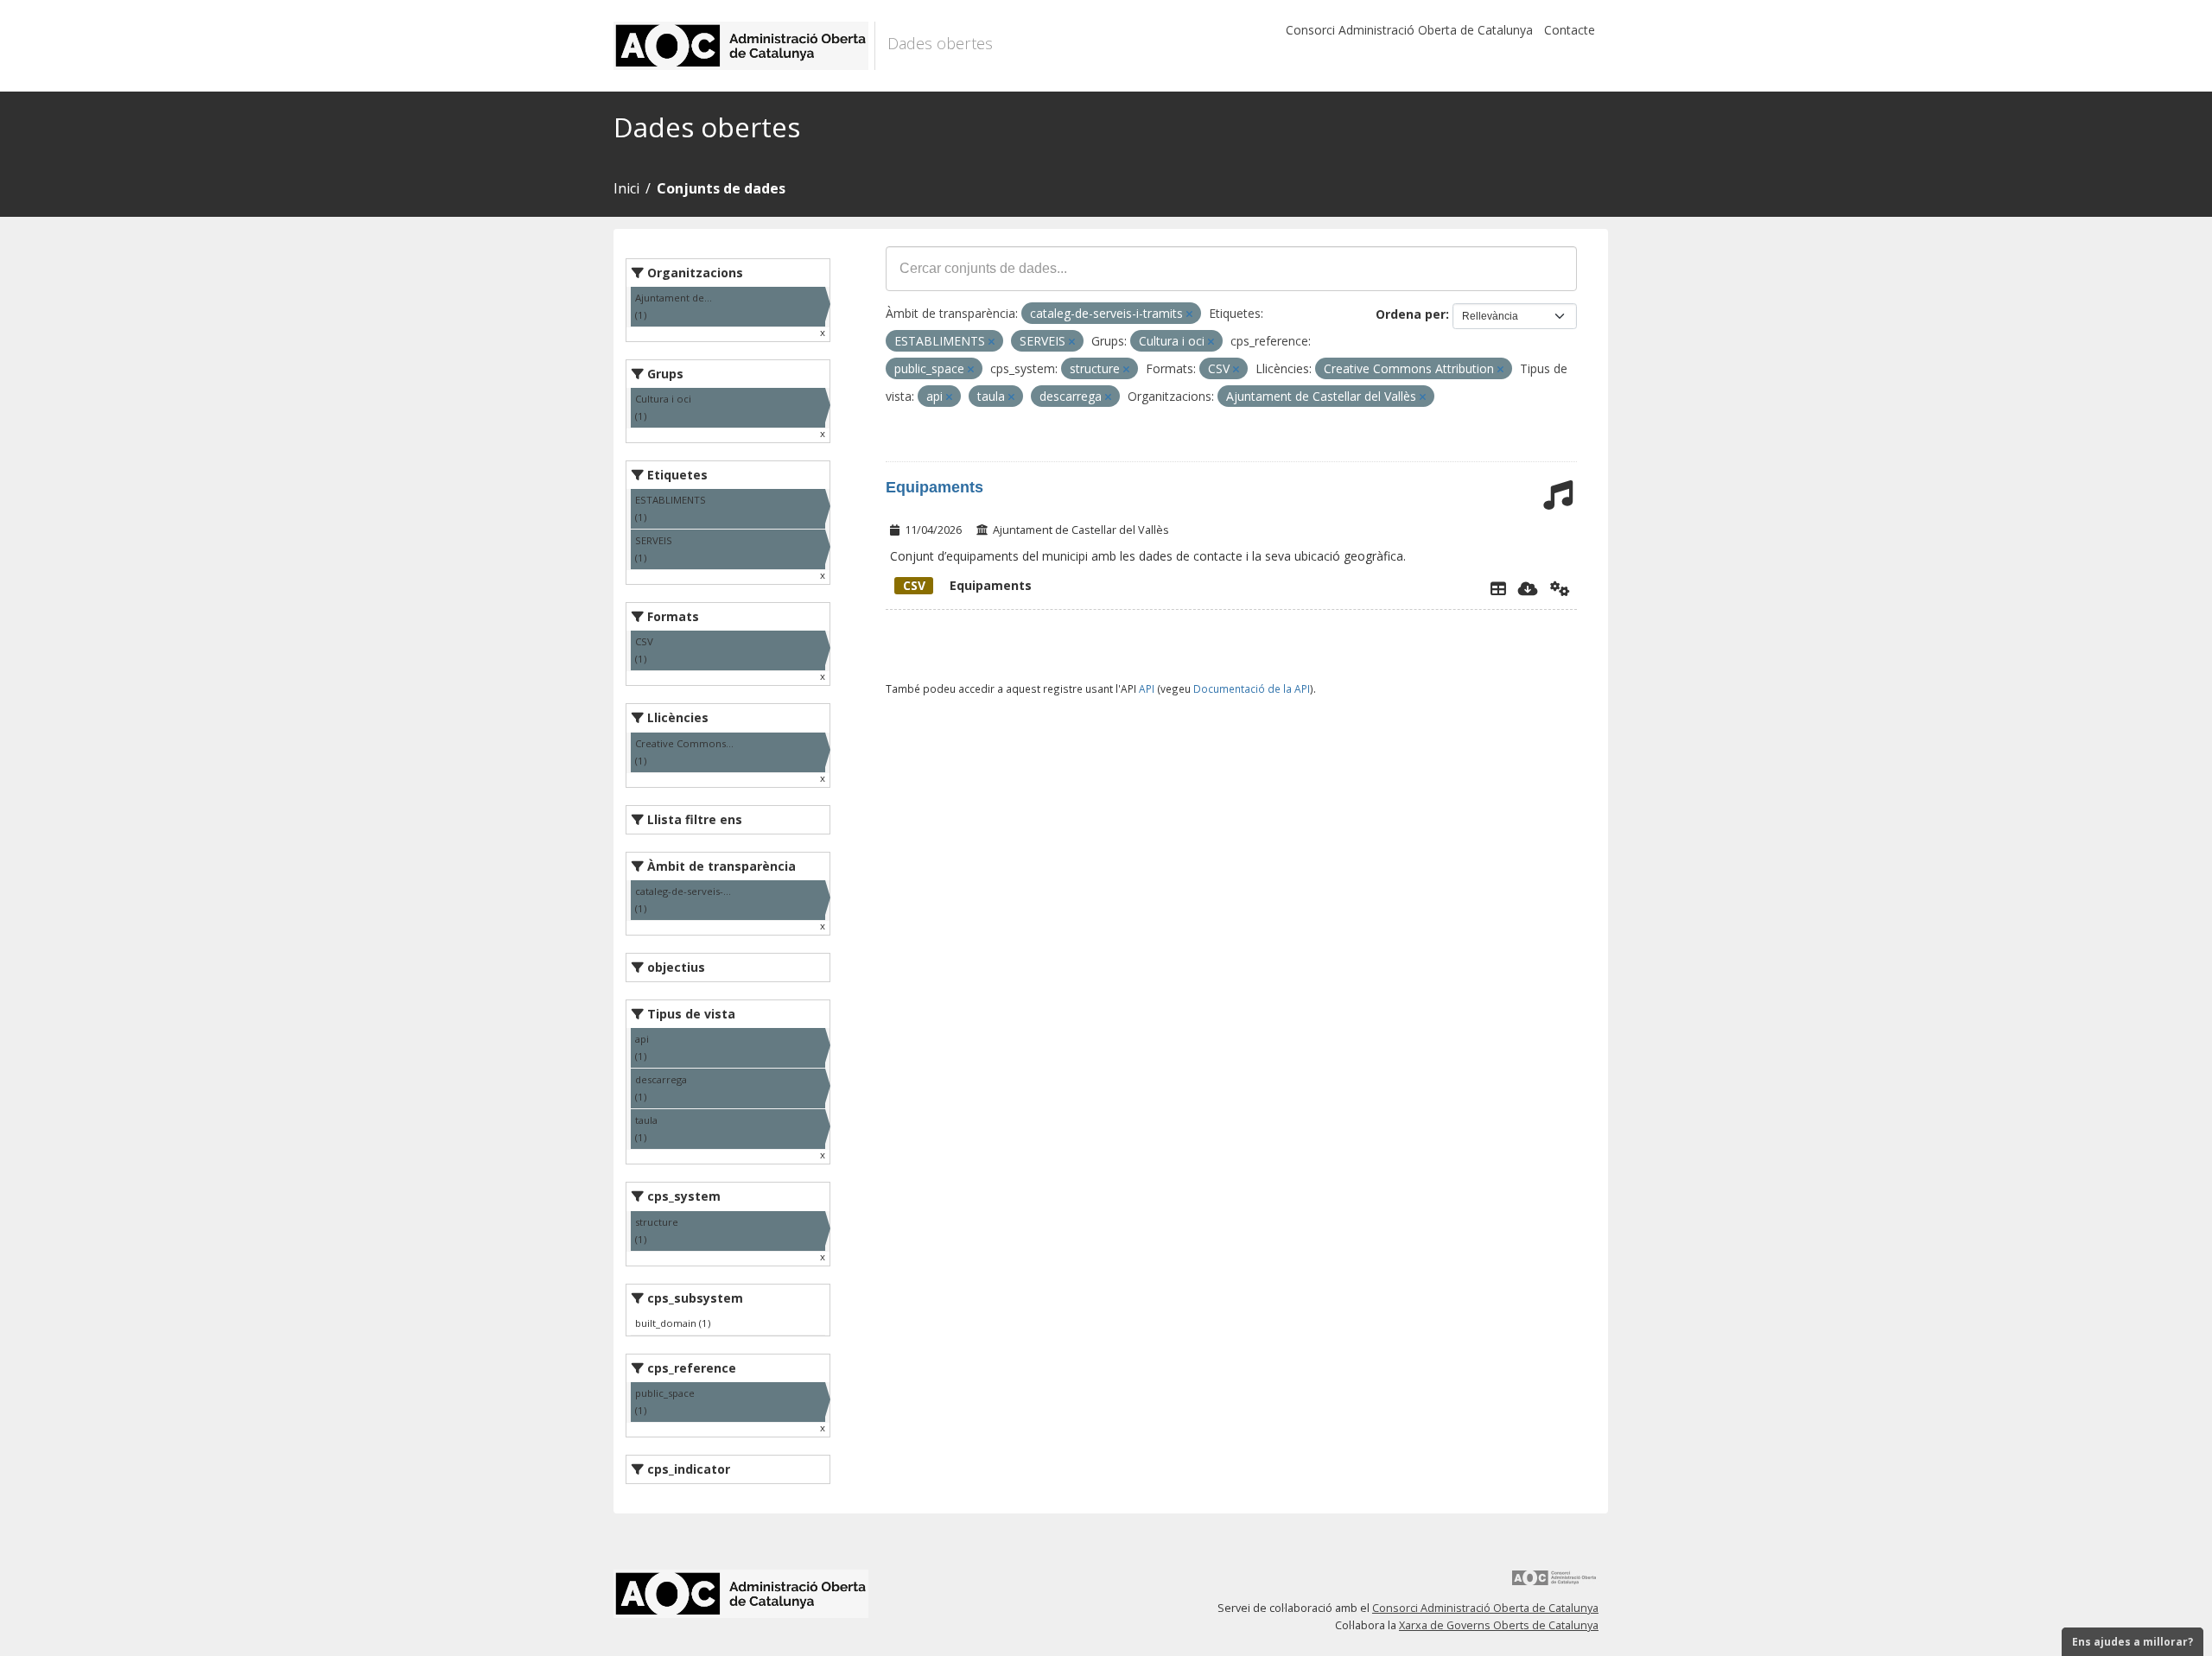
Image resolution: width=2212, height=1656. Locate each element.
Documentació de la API (1252, 688)
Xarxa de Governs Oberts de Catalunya (1499, 1625)
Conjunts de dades (721, 188)
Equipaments (934, 487)
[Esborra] (1189, 314)
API (1147, 688)
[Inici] (744, 46)
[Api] (1560, 588)
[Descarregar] (1528, 588)
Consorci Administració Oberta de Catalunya (1409, 30)
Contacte (1570, 30)
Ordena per (1411, 314)
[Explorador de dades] (1498, 588)
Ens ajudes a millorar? (2133, 1642)
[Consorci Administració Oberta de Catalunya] (1554, 1584)
